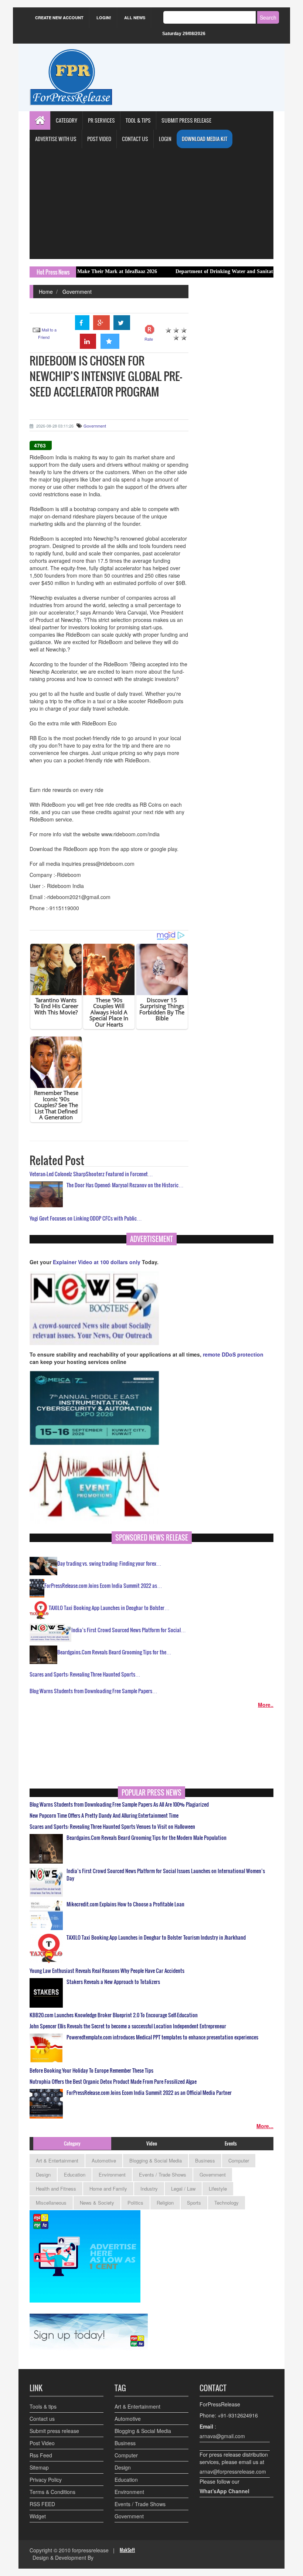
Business (205, 2160)
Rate (149, 339)
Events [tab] (231, 2143)
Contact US (135, 139)
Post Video (42, 2443)
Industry (149, 2189)
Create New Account (59, 18)
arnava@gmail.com (222, 2436)
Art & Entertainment (57, 2160)
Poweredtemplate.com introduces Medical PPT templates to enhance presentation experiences (162, 2037)
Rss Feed (41, 2455)
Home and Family (108, 2189)
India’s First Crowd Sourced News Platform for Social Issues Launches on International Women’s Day (166, 1875)
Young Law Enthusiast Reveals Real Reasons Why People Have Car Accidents (107, 1971)
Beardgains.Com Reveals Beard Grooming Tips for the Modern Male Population (147, 1838)
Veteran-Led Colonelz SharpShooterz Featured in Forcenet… (91, 1174)
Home (46, 292)
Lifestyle (218, 2189)
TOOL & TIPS (138, 120)
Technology (227, 2203)
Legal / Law (183, 2189)
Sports (194, 2203)
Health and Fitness (56, 2189)
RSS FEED (42, 2504)
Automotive (104, 2160)
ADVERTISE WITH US (56, 139)
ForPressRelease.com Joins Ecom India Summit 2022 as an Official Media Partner (149, 2093)
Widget (38, 2516)
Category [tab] (72, 2143)
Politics (135, 2203)
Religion (165, 2203)
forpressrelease (90, 2550)
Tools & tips (43, 2406)
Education (75, 2175)
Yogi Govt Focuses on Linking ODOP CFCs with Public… (86, 1218)
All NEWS (135, 18)
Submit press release (54, 2431)
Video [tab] (152, 2143)
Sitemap (39, 2467)
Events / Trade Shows (163, 2175)
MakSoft (127, 2550)
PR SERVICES (101, 120)
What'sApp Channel (224, 2491)
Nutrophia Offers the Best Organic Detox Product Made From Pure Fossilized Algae (113, 2082)
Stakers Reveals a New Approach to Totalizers (113, 1982)
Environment (112, 2175)
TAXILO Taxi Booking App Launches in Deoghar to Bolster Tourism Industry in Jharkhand (156, 1937)
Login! (104, 18)
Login (165, 139)
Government (77, 292)
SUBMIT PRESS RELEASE (186, 120)
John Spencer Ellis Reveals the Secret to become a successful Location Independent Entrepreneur (128, 2026)
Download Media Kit (205, 139)
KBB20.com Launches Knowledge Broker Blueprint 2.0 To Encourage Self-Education (114, 2015)
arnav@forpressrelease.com (233, 2471)
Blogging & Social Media (156, 2160)
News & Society (97, 2203)
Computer (239, 2160)
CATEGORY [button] (67, 120)
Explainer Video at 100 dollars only (97, 1262)
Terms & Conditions (52, 2492)
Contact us (42, 2419)
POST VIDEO (99, 139)
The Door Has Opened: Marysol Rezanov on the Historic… (125, 1185)
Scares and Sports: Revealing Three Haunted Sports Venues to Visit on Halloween (112, 1827)
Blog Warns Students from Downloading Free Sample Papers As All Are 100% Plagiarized (119, 1804)
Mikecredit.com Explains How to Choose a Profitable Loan (125, 1904)
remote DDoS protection (233, 1354)
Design (43, 2175)
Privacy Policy (46, 2480)
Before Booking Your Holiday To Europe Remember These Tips (91, 2070)
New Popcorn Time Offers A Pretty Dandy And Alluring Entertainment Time (104, 1816)
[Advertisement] (151, 204)
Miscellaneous (51, 2203)
